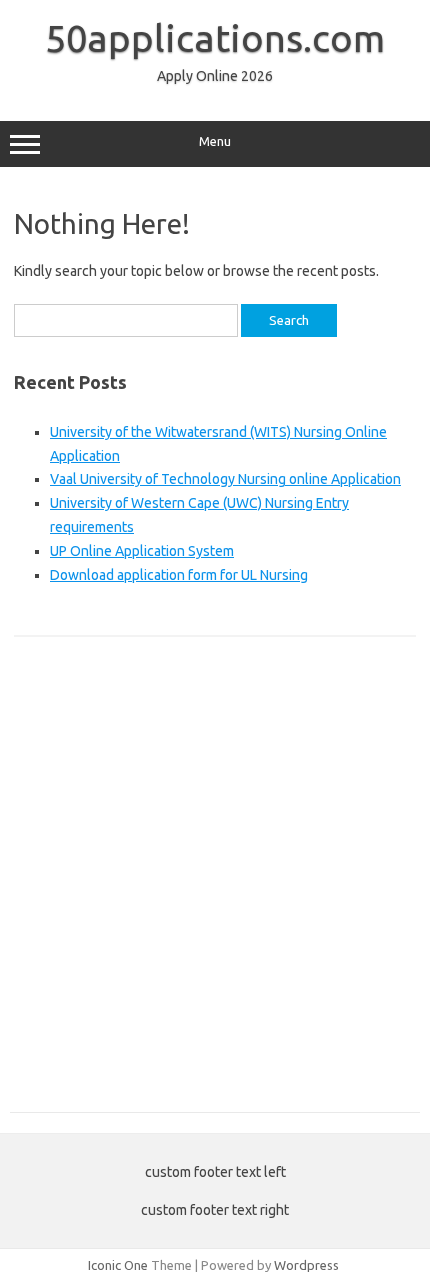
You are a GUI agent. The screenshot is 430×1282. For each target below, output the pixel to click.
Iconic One (118, 1265)
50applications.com (215, 38)
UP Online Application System (142, 551)
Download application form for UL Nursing (179, 575)
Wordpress (306, 1265)
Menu (215, 141)
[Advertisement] (215, 885)
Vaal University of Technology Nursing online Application (225, 479)
